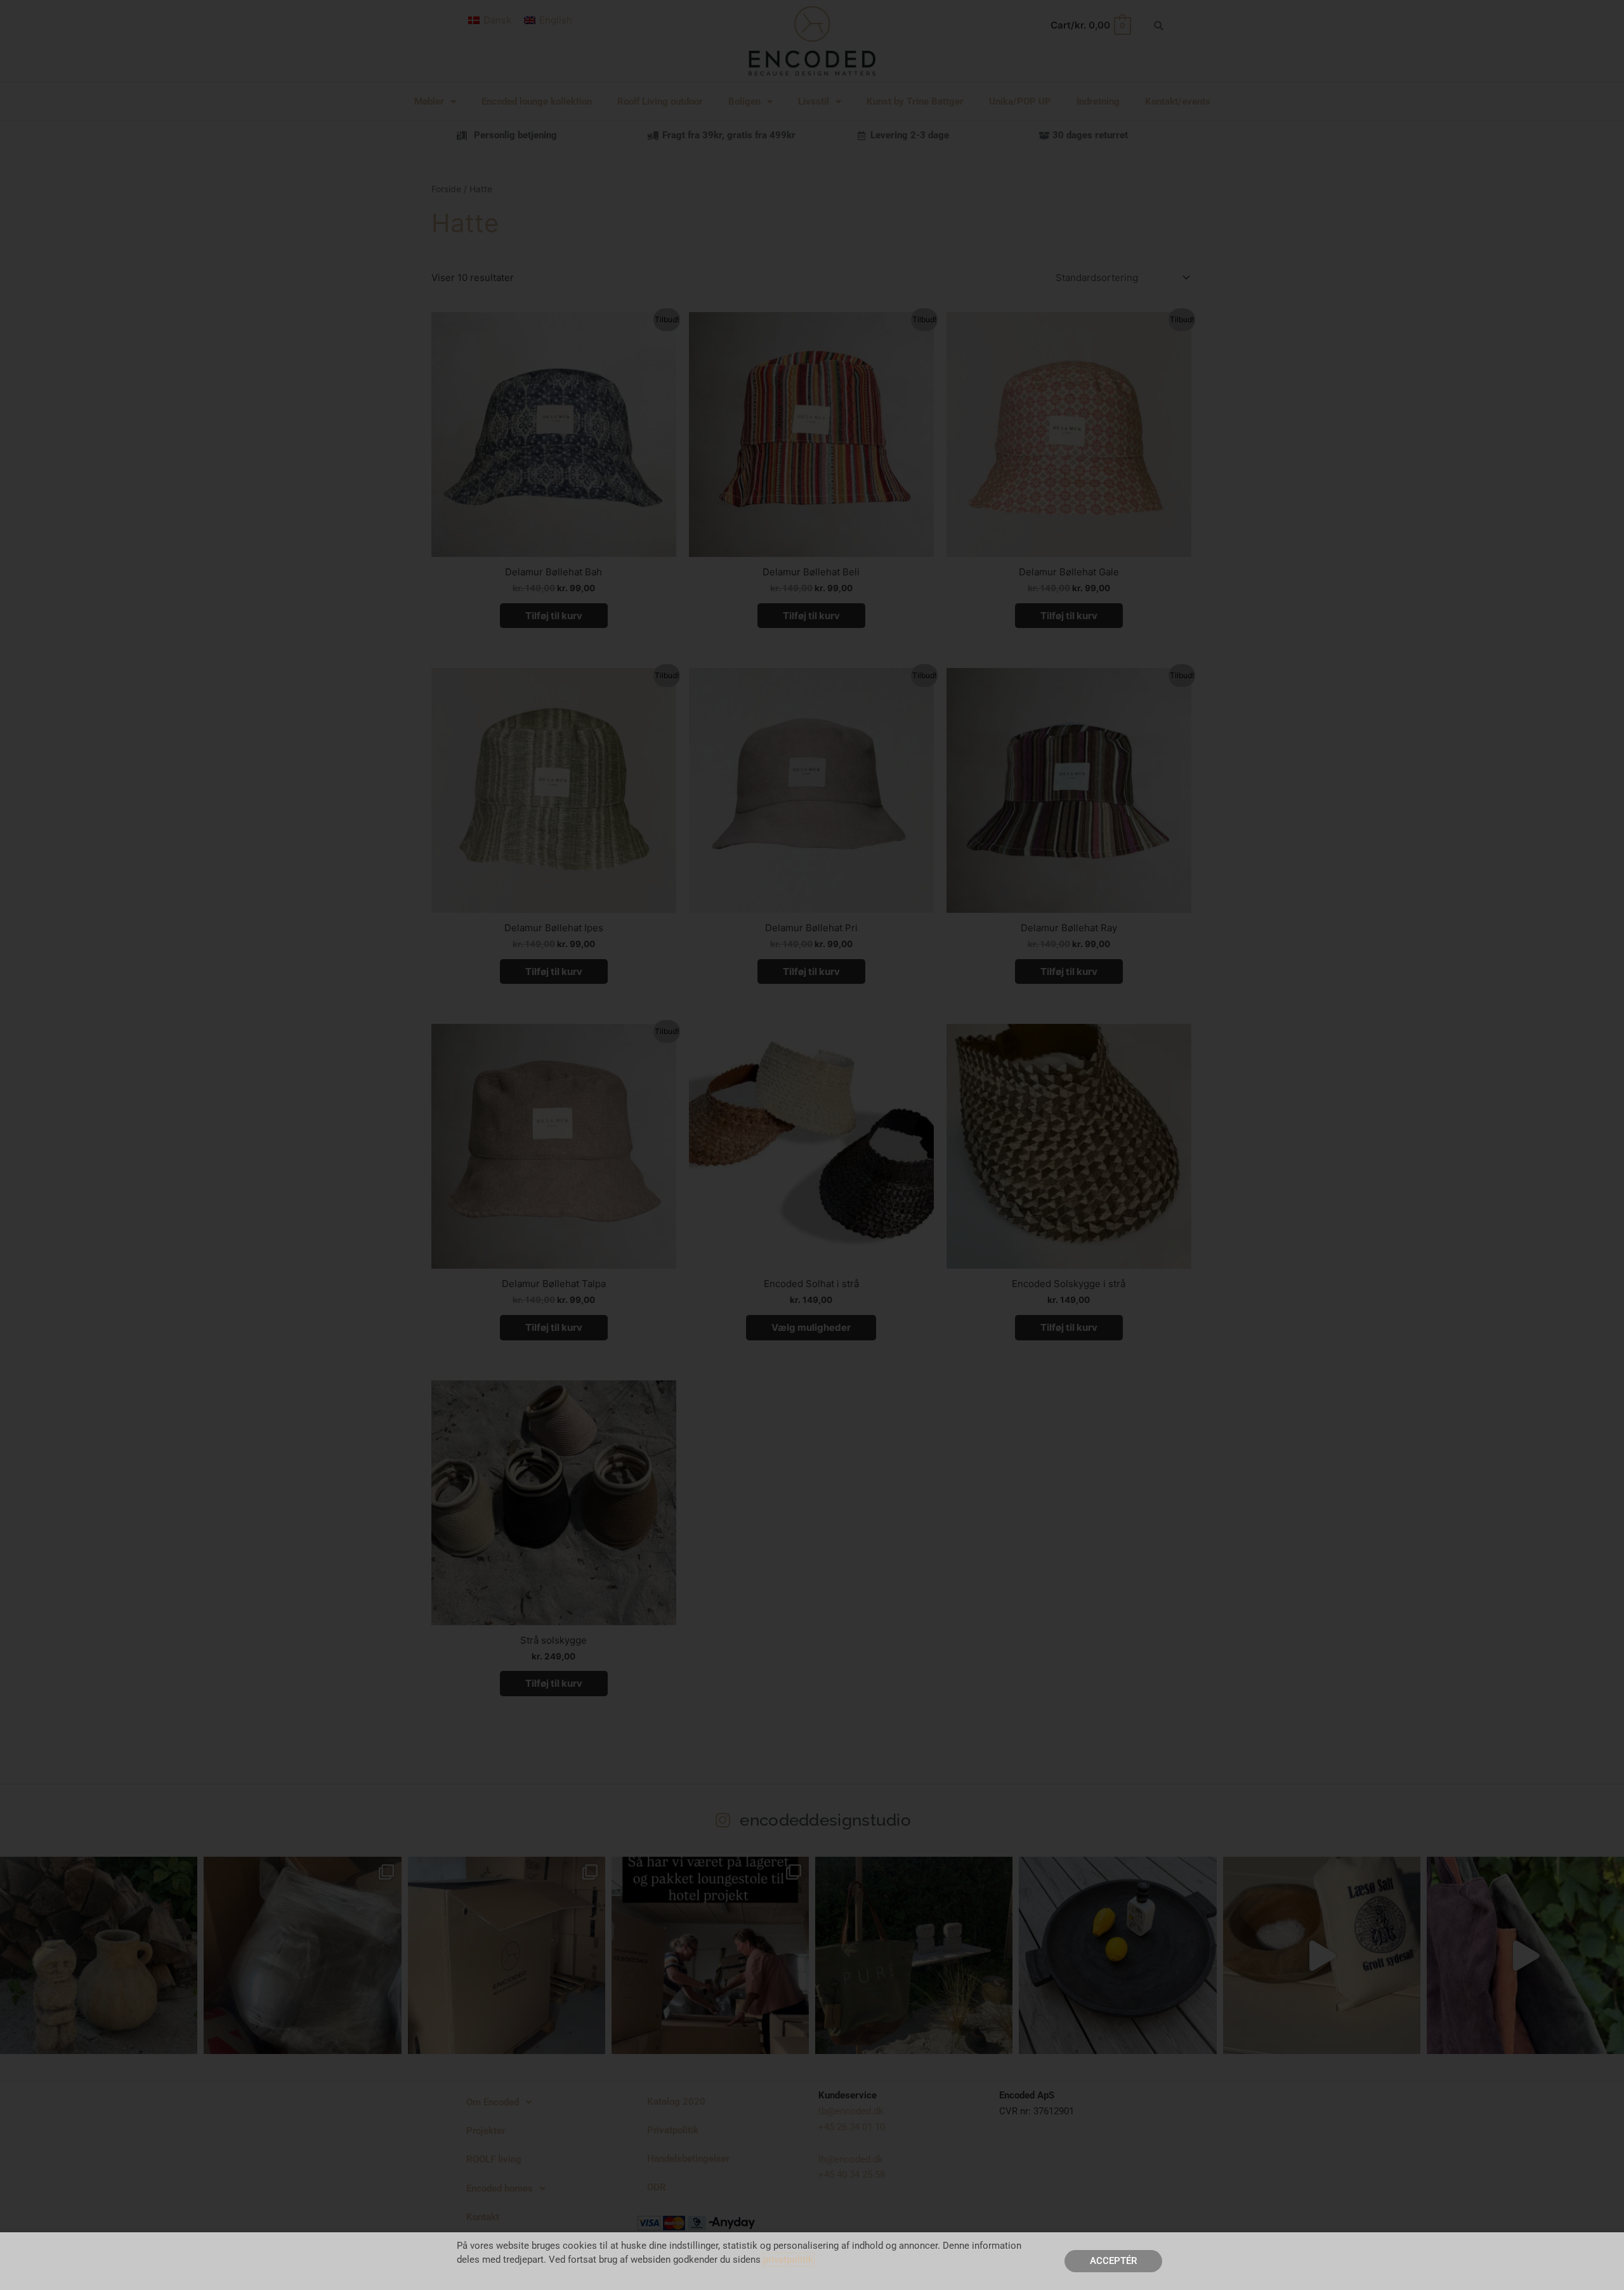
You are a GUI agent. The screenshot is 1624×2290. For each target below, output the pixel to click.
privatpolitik (788, 2260)
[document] (812, 1145)
